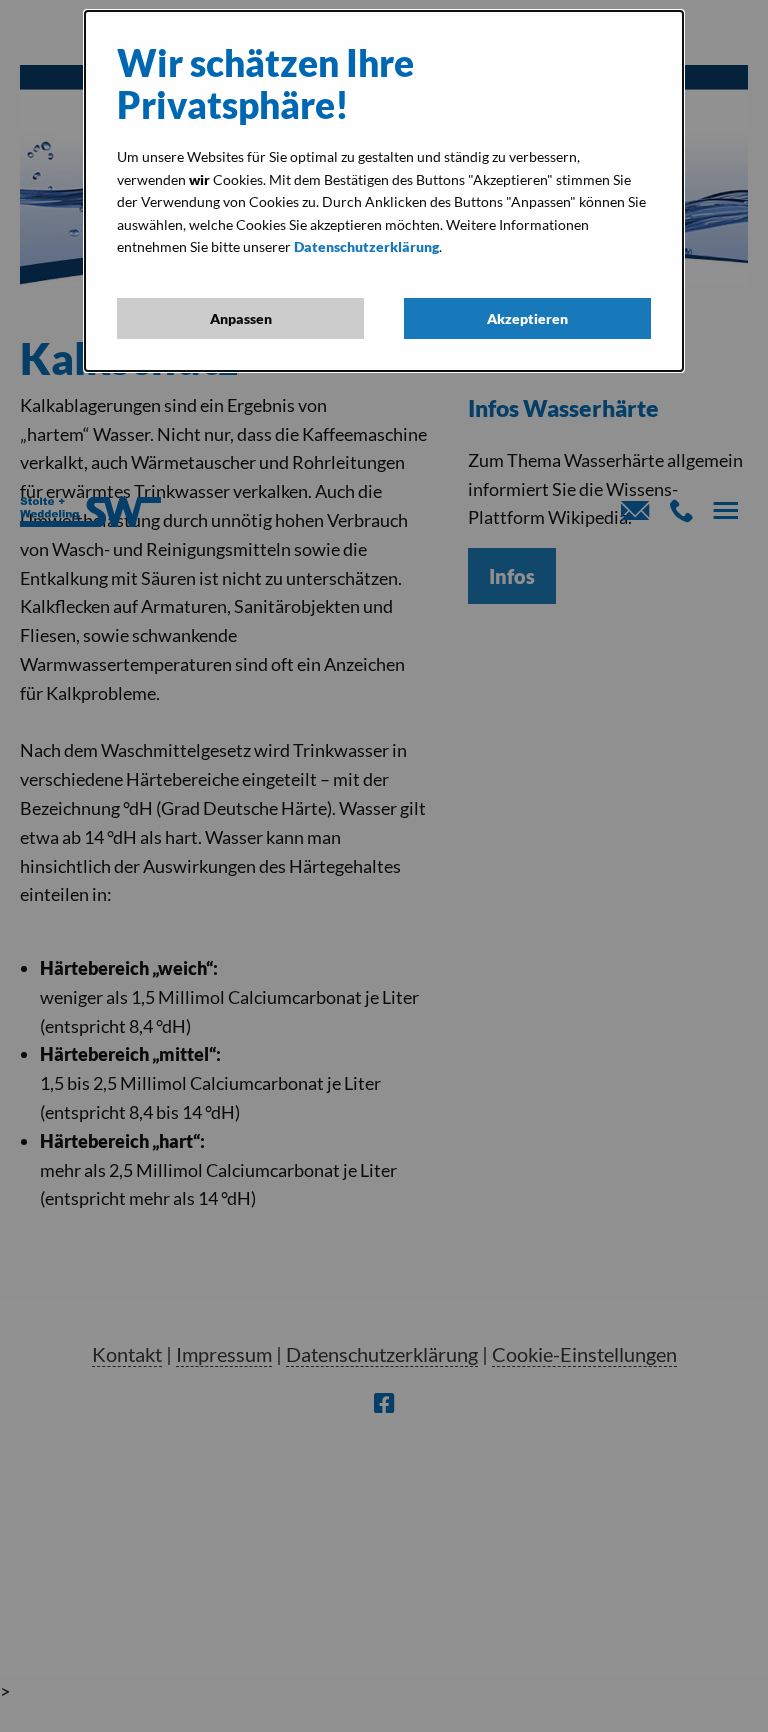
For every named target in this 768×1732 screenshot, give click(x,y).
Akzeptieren (527, 318)
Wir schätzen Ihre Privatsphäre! (265, 84)
